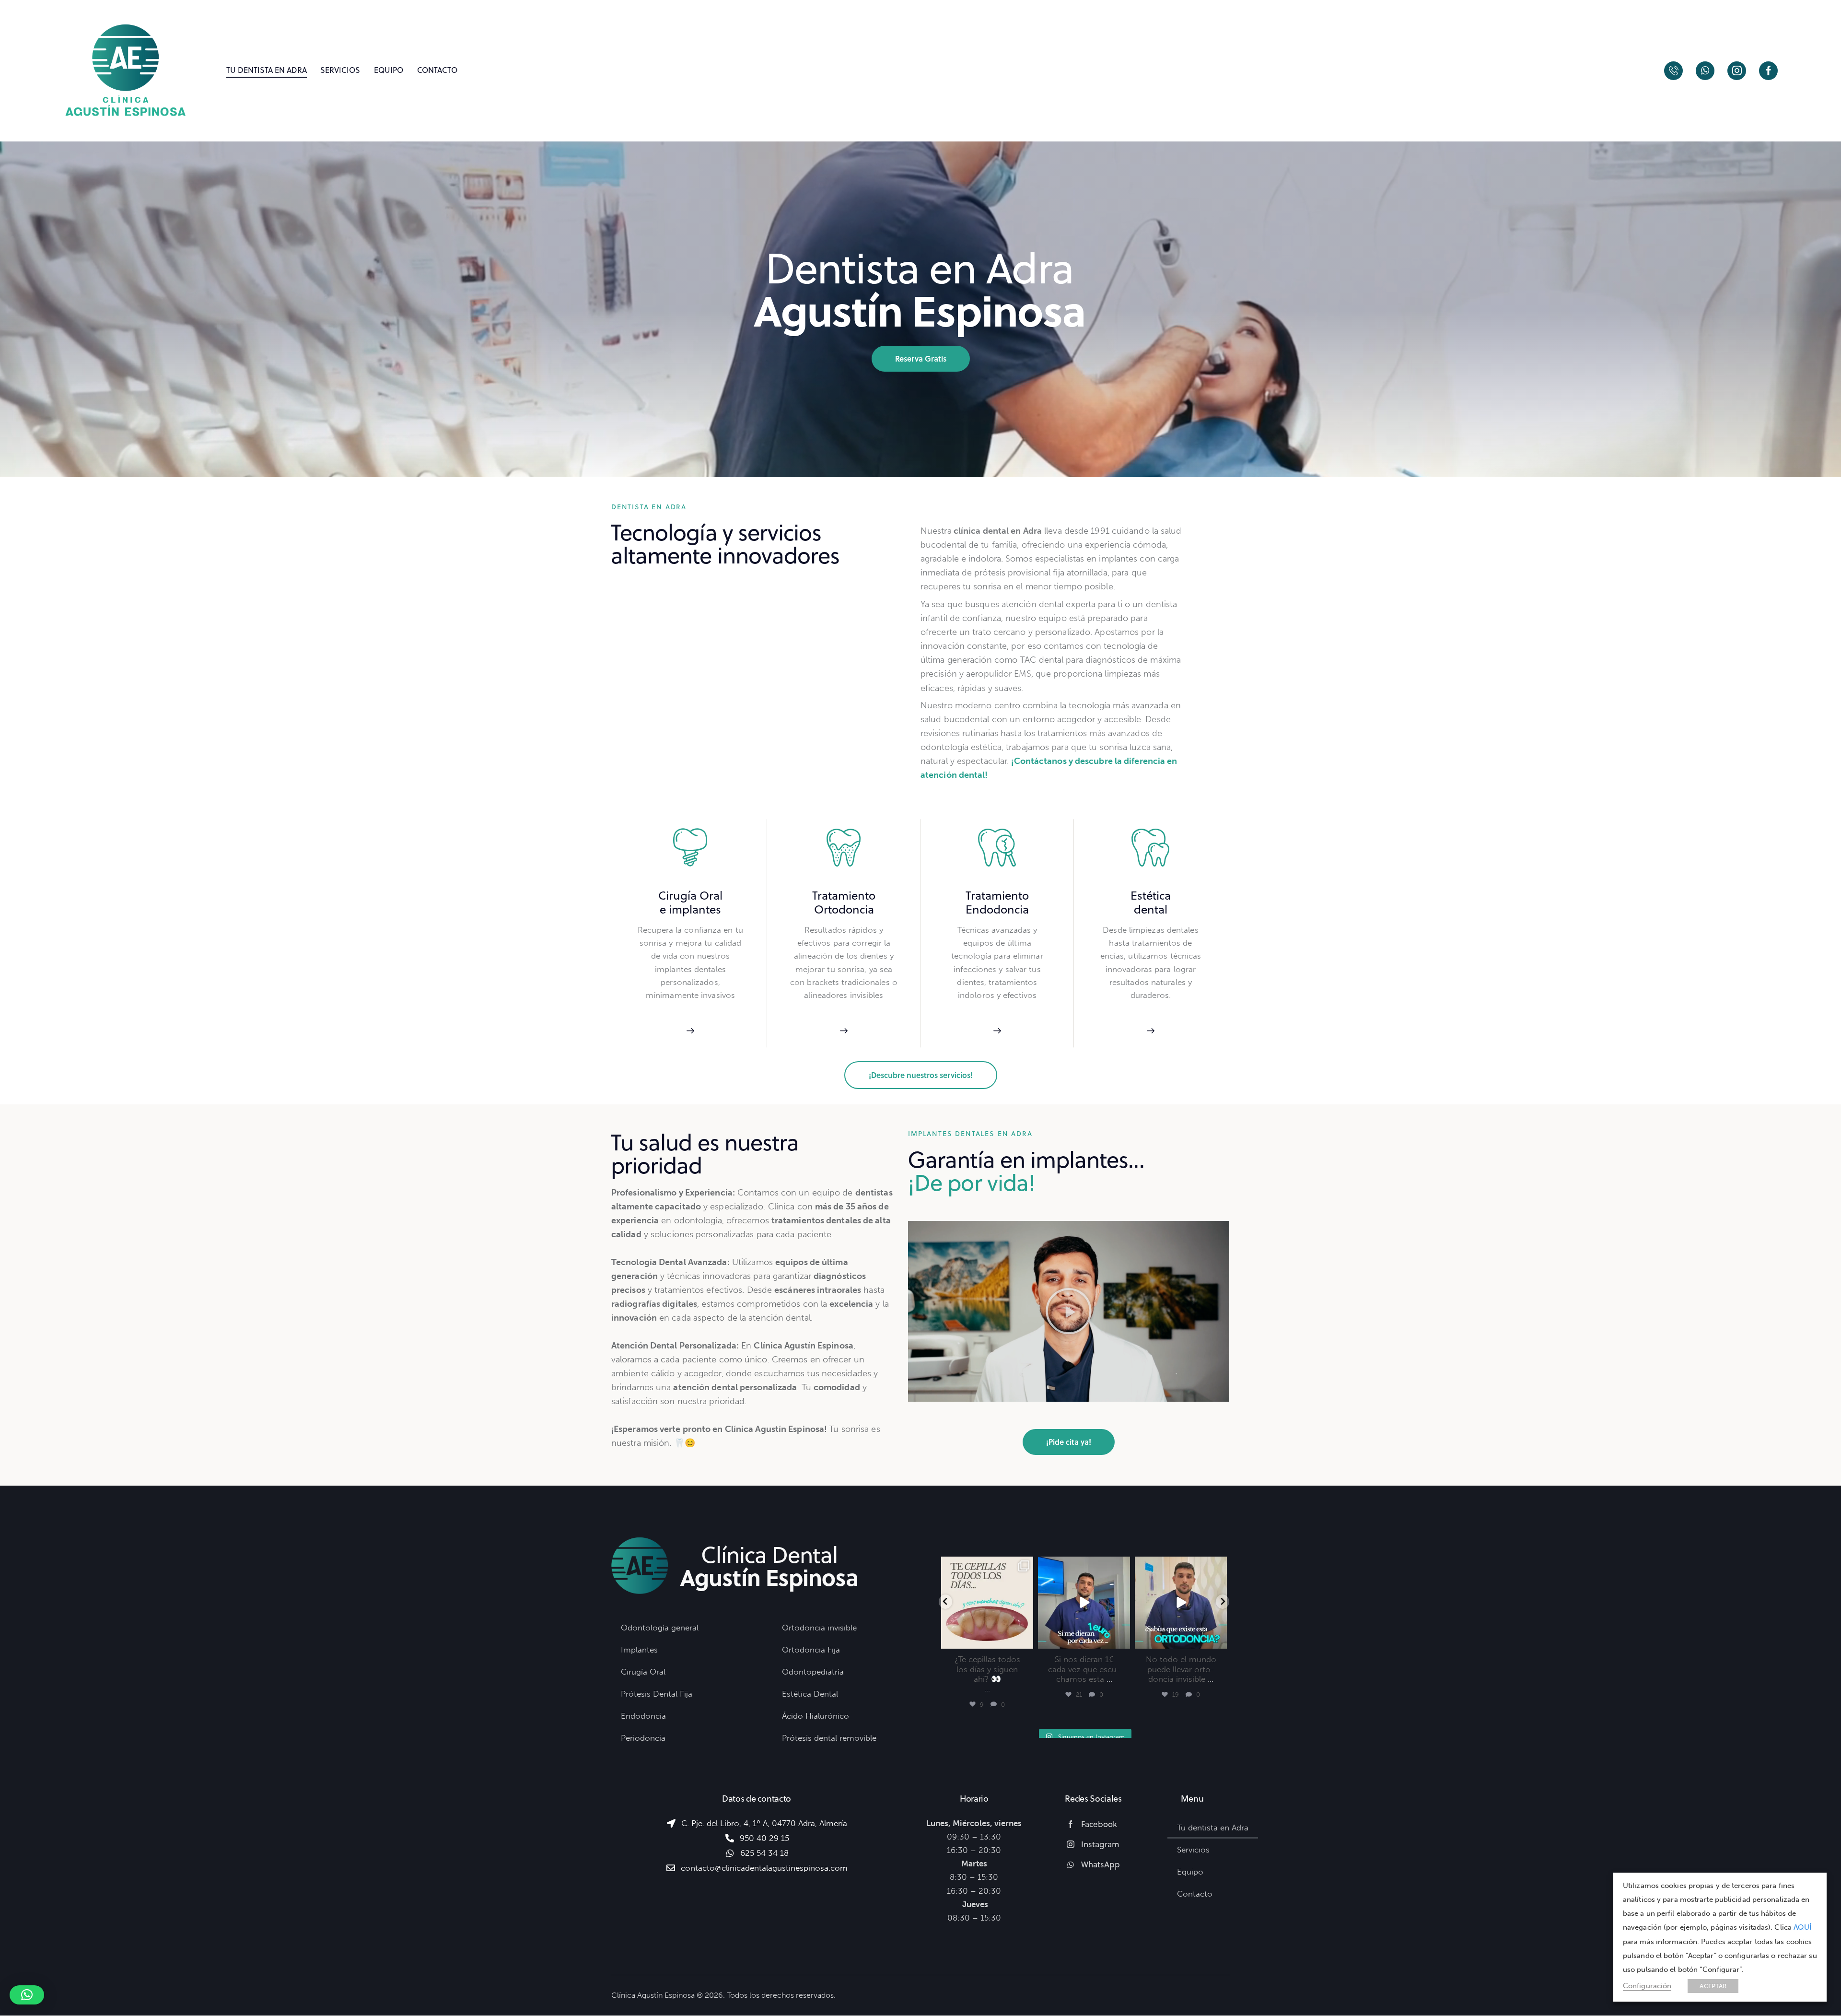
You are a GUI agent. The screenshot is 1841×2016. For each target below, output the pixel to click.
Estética (1151, 896)
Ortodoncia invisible (819, 1628)
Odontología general (660, 1628)
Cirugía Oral (690, 896)
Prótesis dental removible (829, 1738)
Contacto (1195, 1894)
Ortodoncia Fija (811, 1650)
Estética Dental (810, 1694)
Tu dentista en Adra (1213, 1828)
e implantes (690, 909)
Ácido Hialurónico (816, 1716)
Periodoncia (643, 1738)
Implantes (639, 1650)
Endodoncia (997, 909)
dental (1151, 909)
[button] (1069, 1311)
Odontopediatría (813, 1672)
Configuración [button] (1647, 1986)
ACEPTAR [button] (1713, 1986)
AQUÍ (1802, 1927)
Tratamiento (844, 896)
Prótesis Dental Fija (657, 1694)
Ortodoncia (844, 909)
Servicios (1193, 1850)
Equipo (1190, 1872)
